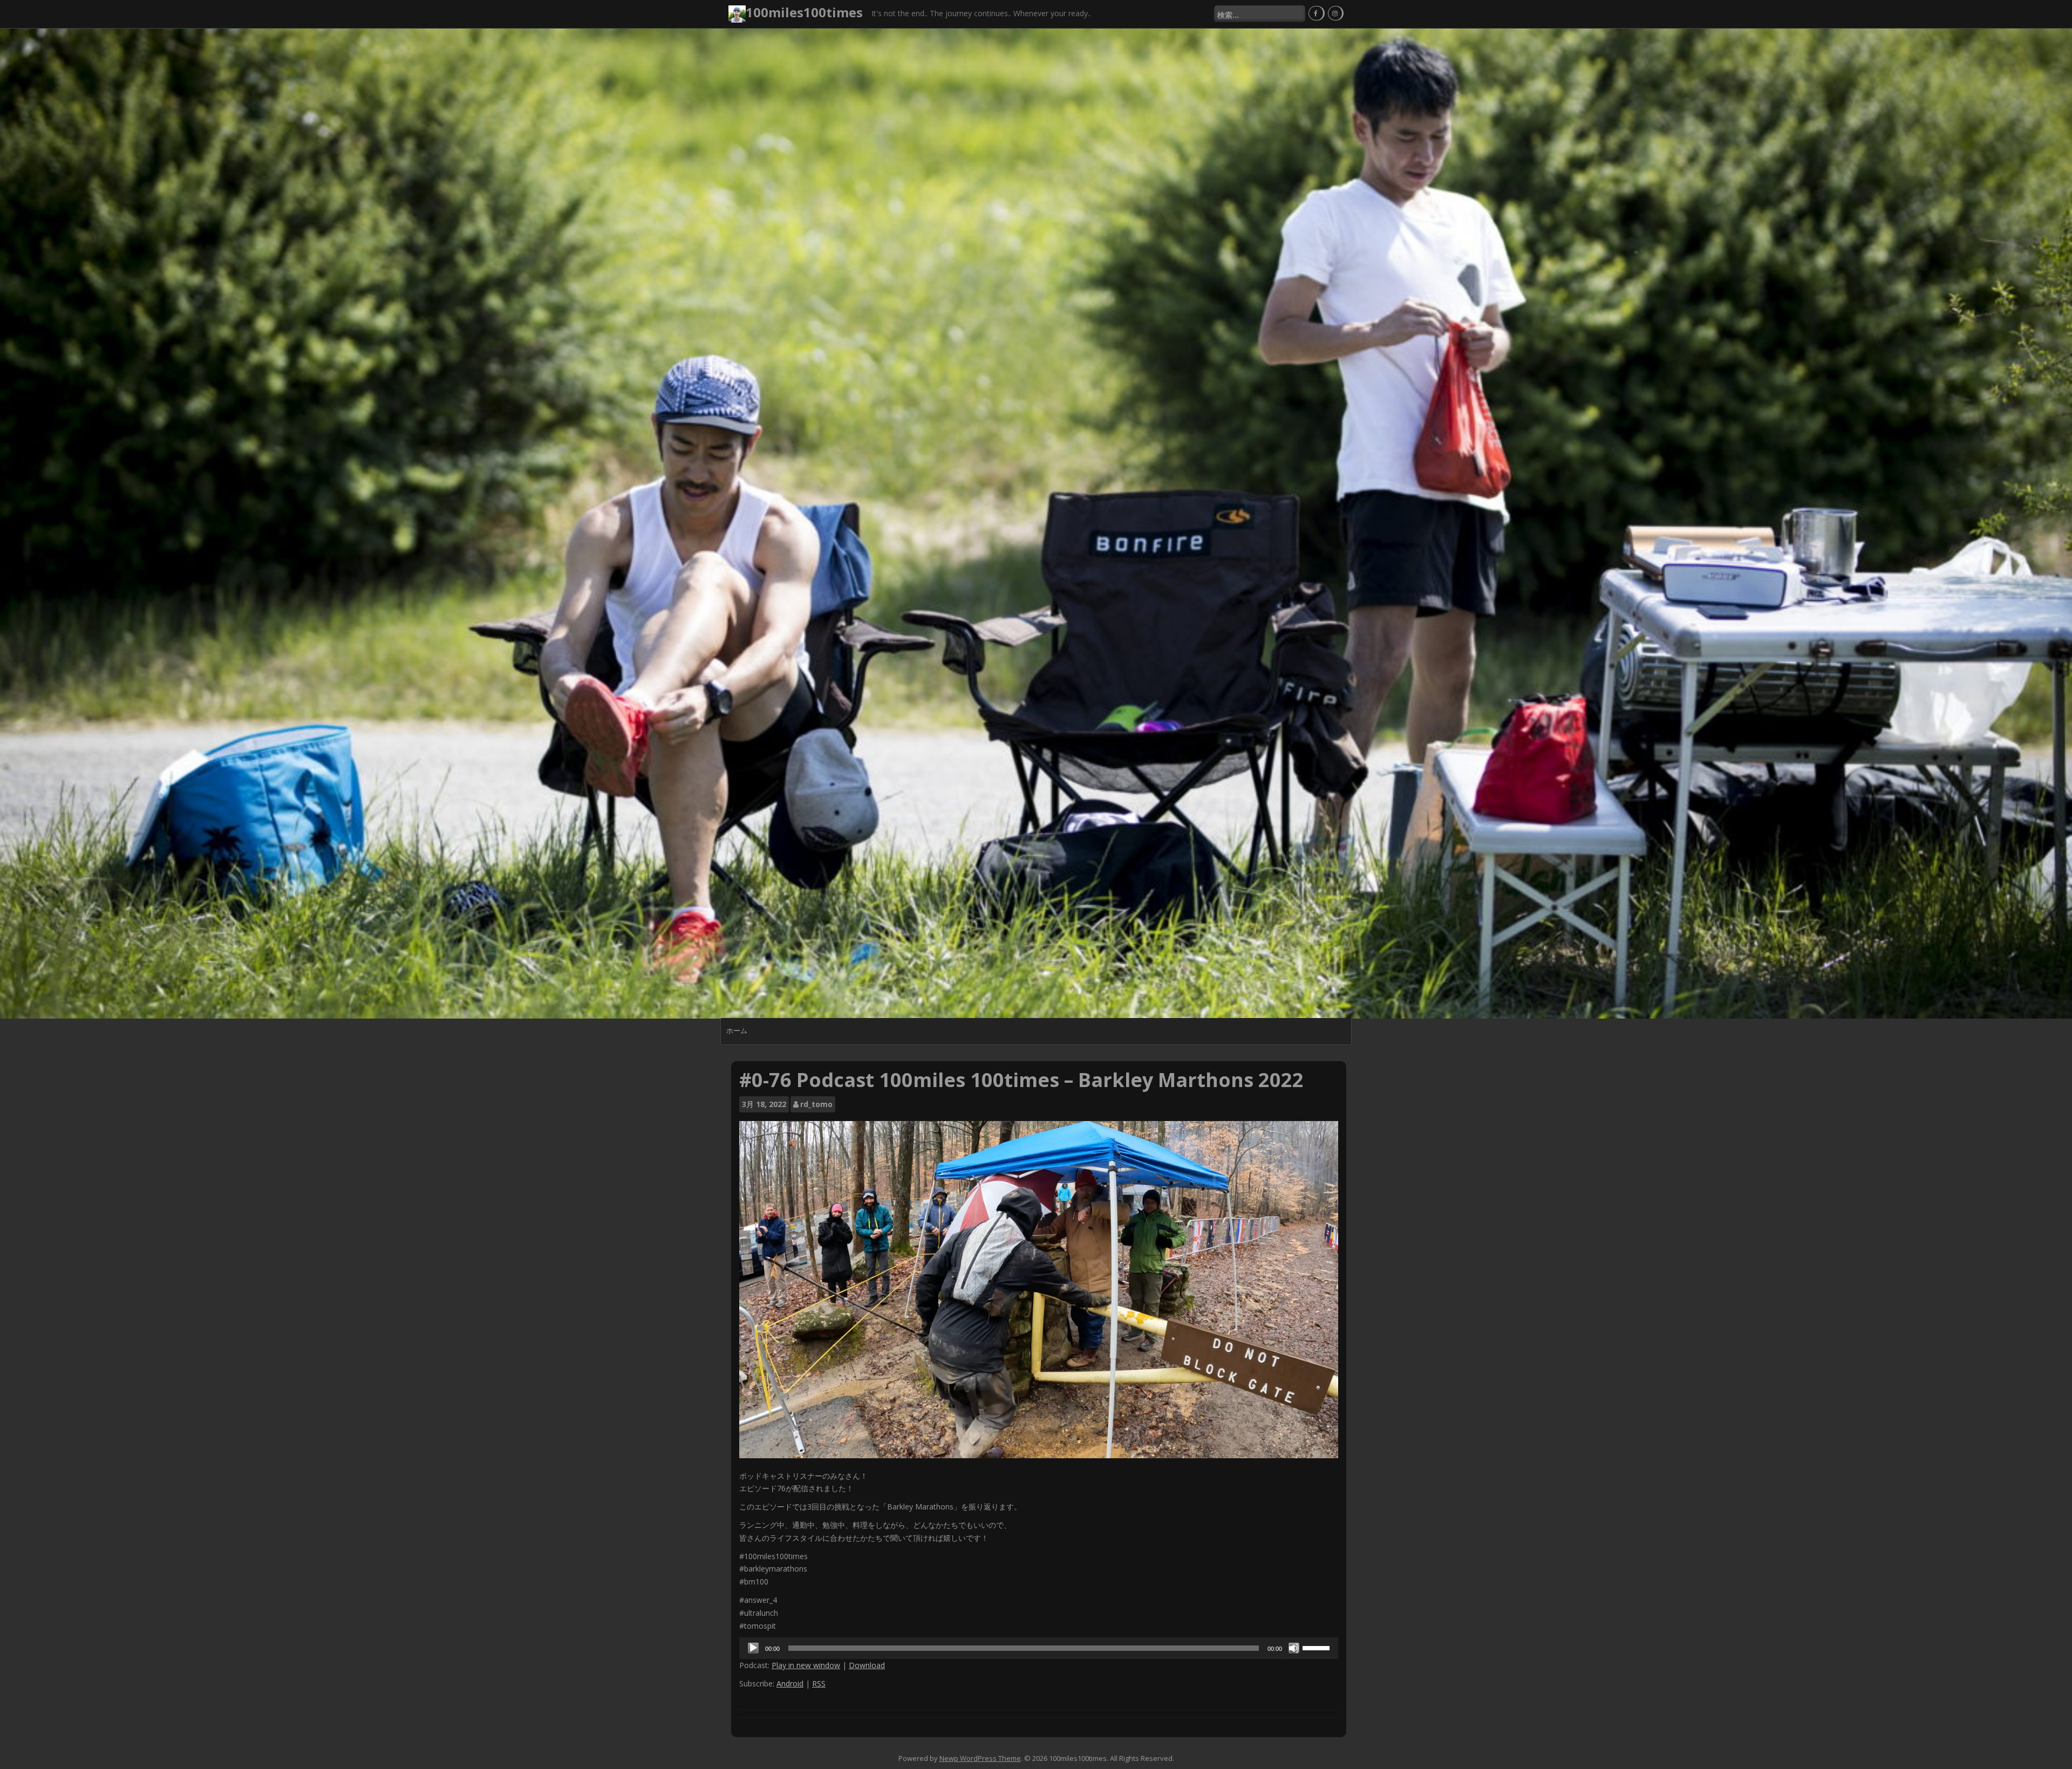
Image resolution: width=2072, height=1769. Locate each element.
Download (867, 1665)
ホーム (737, 1031)
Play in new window (806, 1665)
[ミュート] (1294, 1648)
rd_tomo (816, 1104)
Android (790, 1683)
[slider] (1318, 1647)
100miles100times (804, 12)
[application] (1039, 1648)
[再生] (753, 1648)
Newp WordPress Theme (980, 1758)
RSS (819, 1683)
